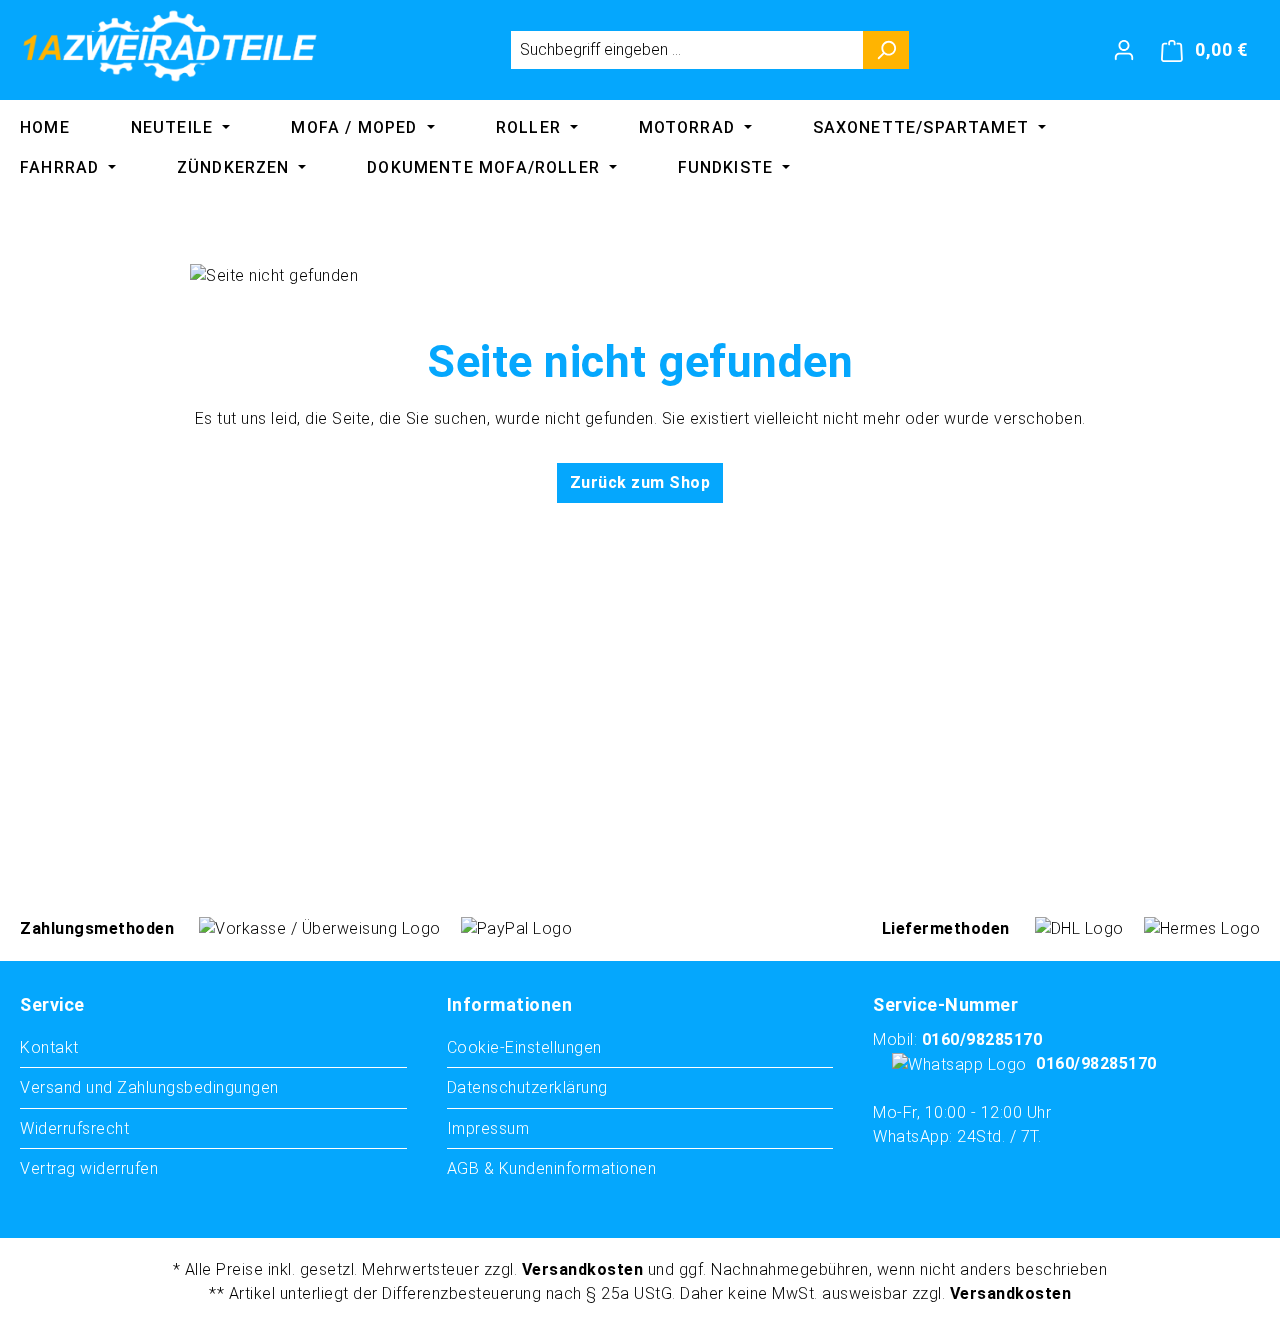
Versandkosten (583, 1269)
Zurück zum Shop (640, 482)
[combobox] (687, 50)
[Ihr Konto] (1124, 50)
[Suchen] (886, 50)
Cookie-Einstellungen (524, 1047)
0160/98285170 (982, 1039)
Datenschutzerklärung (527, 1087)
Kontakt (49, 1047)
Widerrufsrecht (74, 1128)
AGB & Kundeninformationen (552, 1168)
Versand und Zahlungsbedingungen (149, 1087)
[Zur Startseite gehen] (170, 46)
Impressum (488, 1128)
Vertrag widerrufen (89, 1168)
